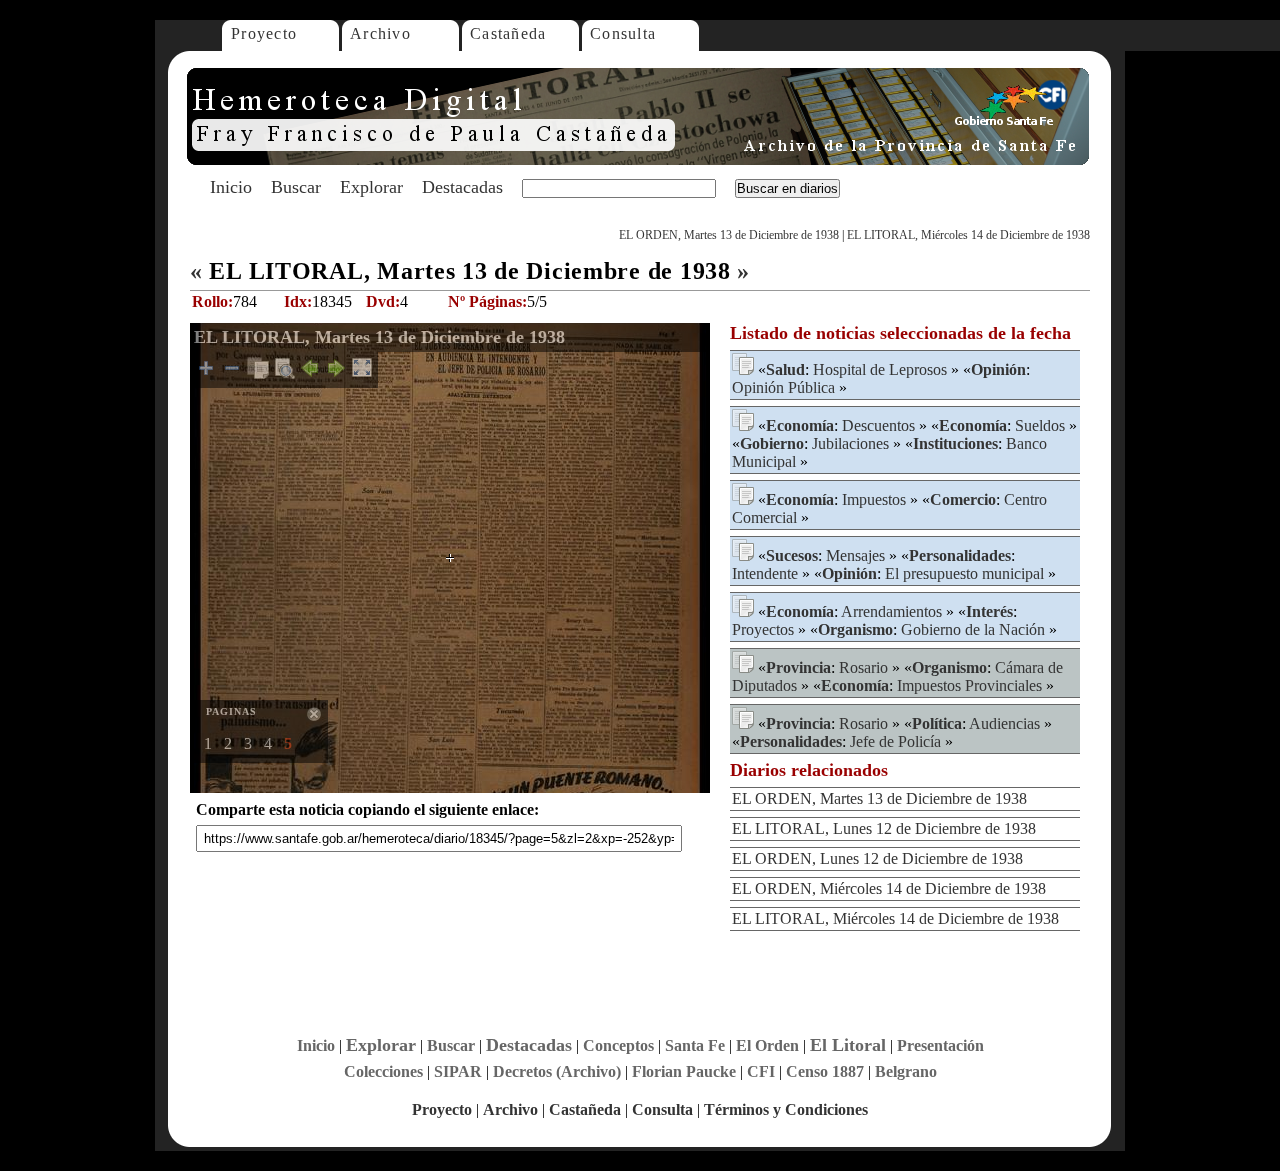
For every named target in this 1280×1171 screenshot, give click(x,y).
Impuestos (874, 499)
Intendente (765, 573)
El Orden (767, 1045)
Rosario (863, 667)
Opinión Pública (783, 387)
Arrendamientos (891, 611)
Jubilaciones (850, 443)
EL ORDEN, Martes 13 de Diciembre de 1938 (729, 235)
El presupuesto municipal (964, 573)
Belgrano (906, 1071)
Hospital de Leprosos (880, 369)
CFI (761, 1071)
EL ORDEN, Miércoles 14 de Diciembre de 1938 (889, 888)
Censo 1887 (825, 1071)
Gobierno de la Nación (973, 629)
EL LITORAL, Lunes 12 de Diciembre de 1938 (884, 828)
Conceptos (618, 1045)
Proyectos (763, 629)
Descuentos (878, 425)
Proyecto (264, 33)
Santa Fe (695, 1045)
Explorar (371, 187)
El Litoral (848, 1045)
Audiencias (1004, 723)
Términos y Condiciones (786, 1109)
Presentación (940, 1045)
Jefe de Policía (895, 741)
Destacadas (462, 187)
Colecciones (383, 1071)
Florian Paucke (684, 1071)
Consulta (623, 33)
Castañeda (508, 33)
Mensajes (855, 555)
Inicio (231, 187)
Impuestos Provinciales (969, 685)
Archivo (380, 33)
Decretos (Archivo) (557, 1071)
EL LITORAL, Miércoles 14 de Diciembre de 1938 (968, 235)
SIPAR (458, 1071)
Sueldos (1040, 425)
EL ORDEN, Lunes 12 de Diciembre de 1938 (877, 858)
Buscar (296, 187)
